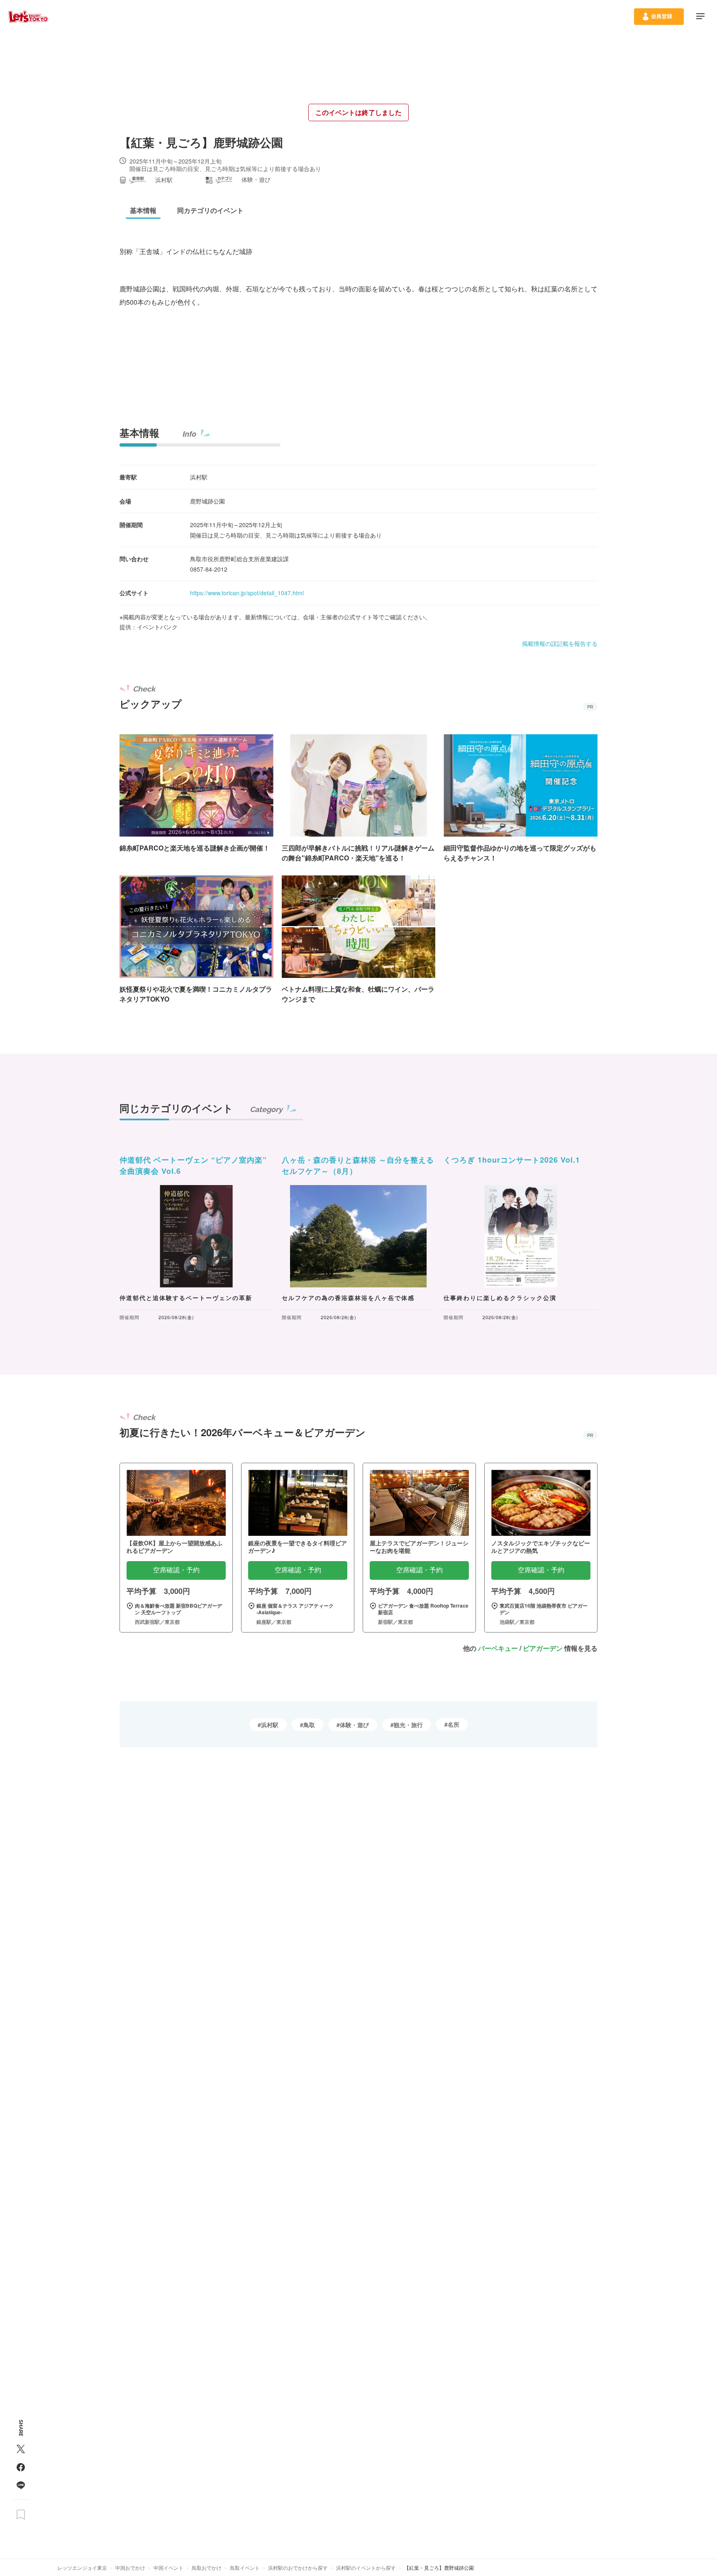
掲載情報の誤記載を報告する (560, 643)
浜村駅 (270, 1725)
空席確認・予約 (176, 1570)
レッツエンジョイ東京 (82, 2567)
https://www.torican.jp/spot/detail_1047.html (247, 593)
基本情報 (139, 433)
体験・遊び (354, 1725)
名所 (454, 1724)
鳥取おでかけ (207, 2567)
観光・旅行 (408, 1725)
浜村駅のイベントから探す (366, 2567)
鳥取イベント (245, 2567)
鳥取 (309, 1725)
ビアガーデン (543, 1648)
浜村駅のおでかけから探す (298, 2567)
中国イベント (168, 2567)
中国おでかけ (130, 2567)
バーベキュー (498, 1648)
